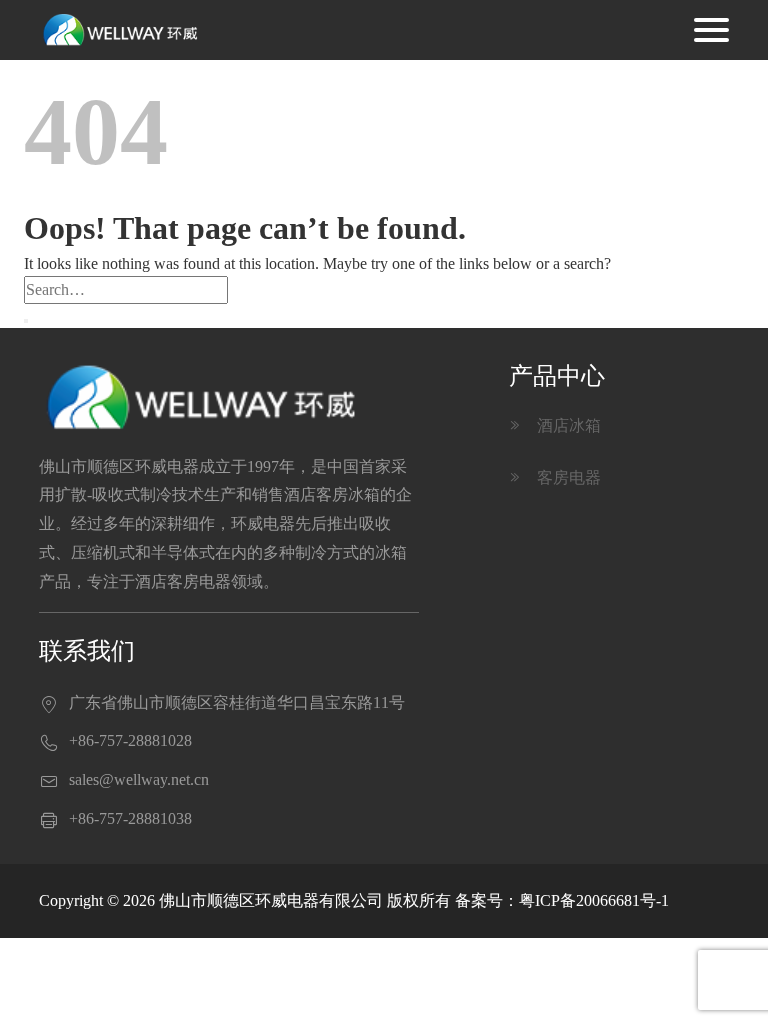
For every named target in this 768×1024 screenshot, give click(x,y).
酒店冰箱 (555, 425)
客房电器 (555, 477)
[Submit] (26, 321)
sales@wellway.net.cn (139, 779)
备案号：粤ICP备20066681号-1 (562, 900)
